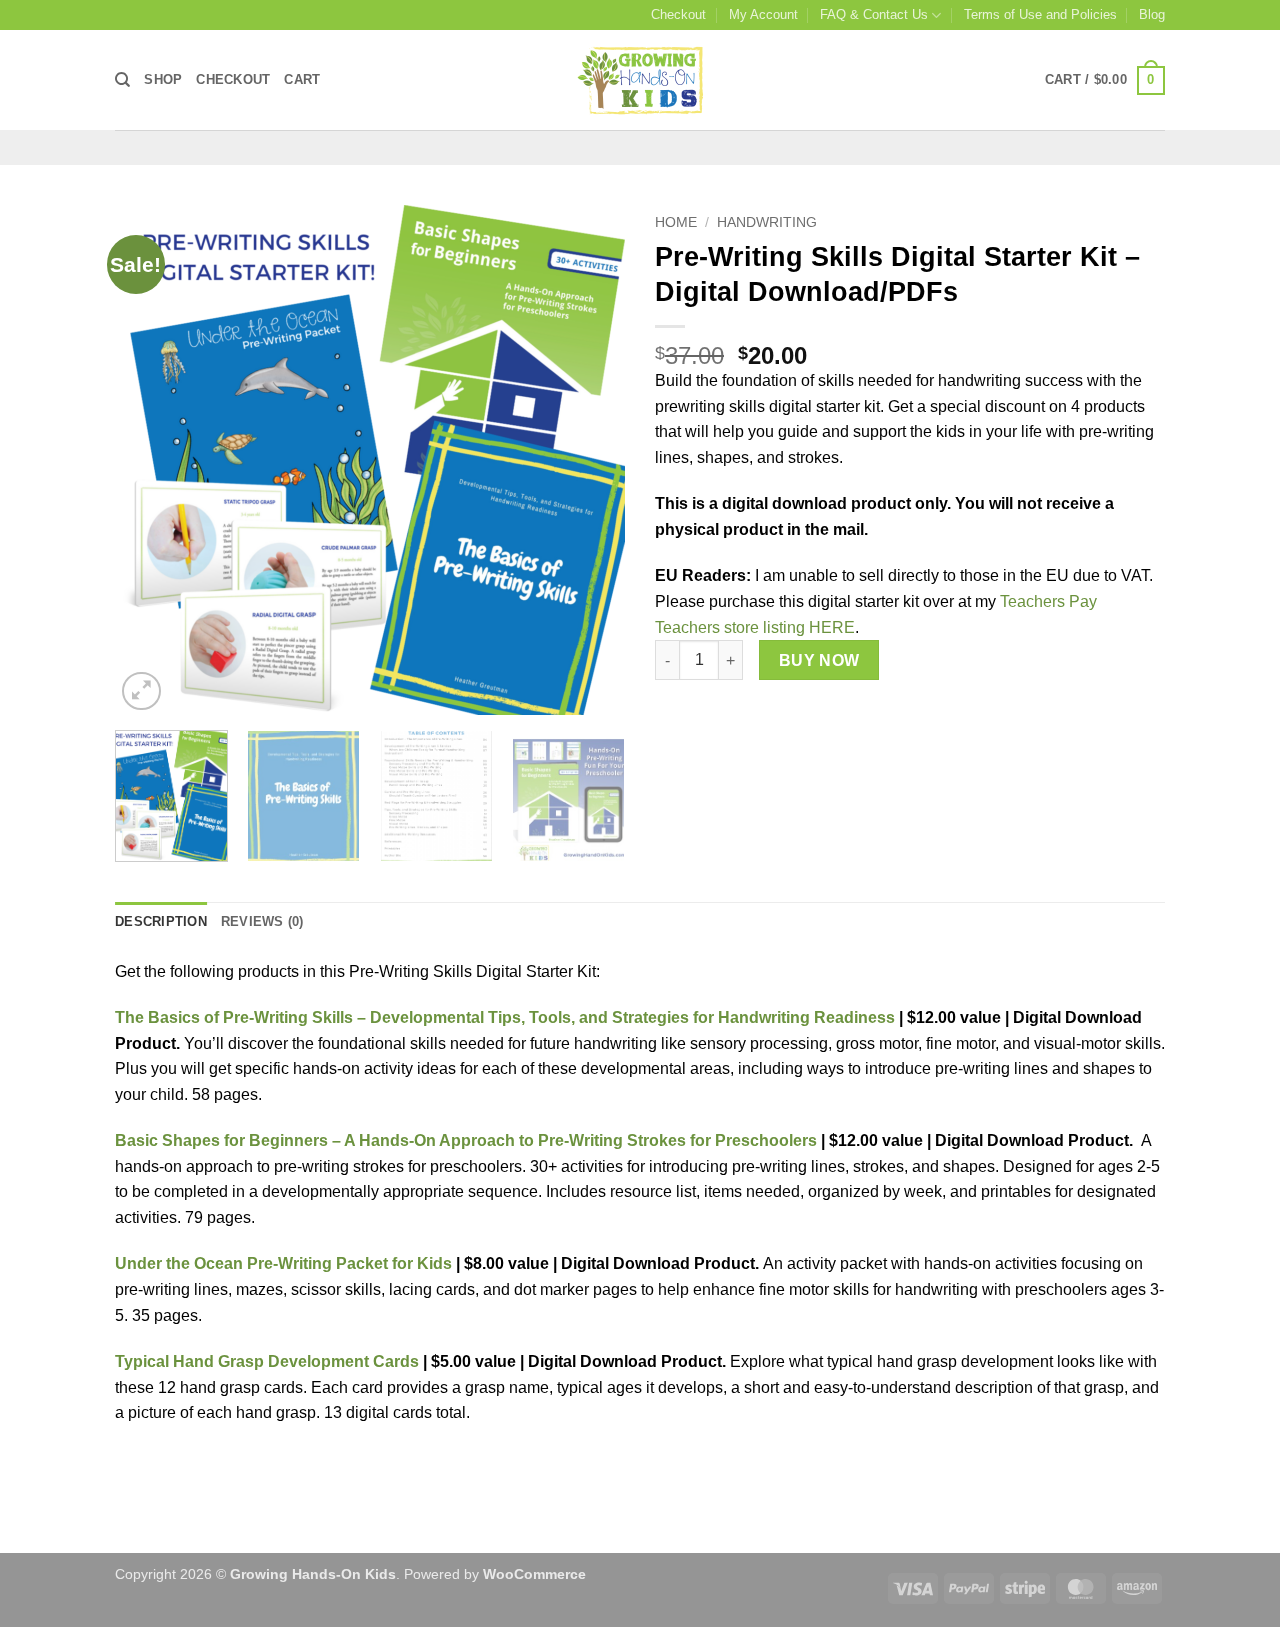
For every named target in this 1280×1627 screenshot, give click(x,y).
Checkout (678, 14)
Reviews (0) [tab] (262, 921)
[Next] (590, 460)
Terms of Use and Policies (1040, 14)
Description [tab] (161, 921)
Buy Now (819, 660)
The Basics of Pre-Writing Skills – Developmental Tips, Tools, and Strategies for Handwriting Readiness (505, 1017)
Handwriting (767, 222)
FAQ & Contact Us (874, 14)
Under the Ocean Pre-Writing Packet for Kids (283, 1263)
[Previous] (150, 460)
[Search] (122, 80)
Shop (163, 79)
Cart (302, 79)
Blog (1152, 14)
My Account (763, 14)
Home (676, 222)
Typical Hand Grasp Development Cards (267, 1361)
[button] (1105, 81)
